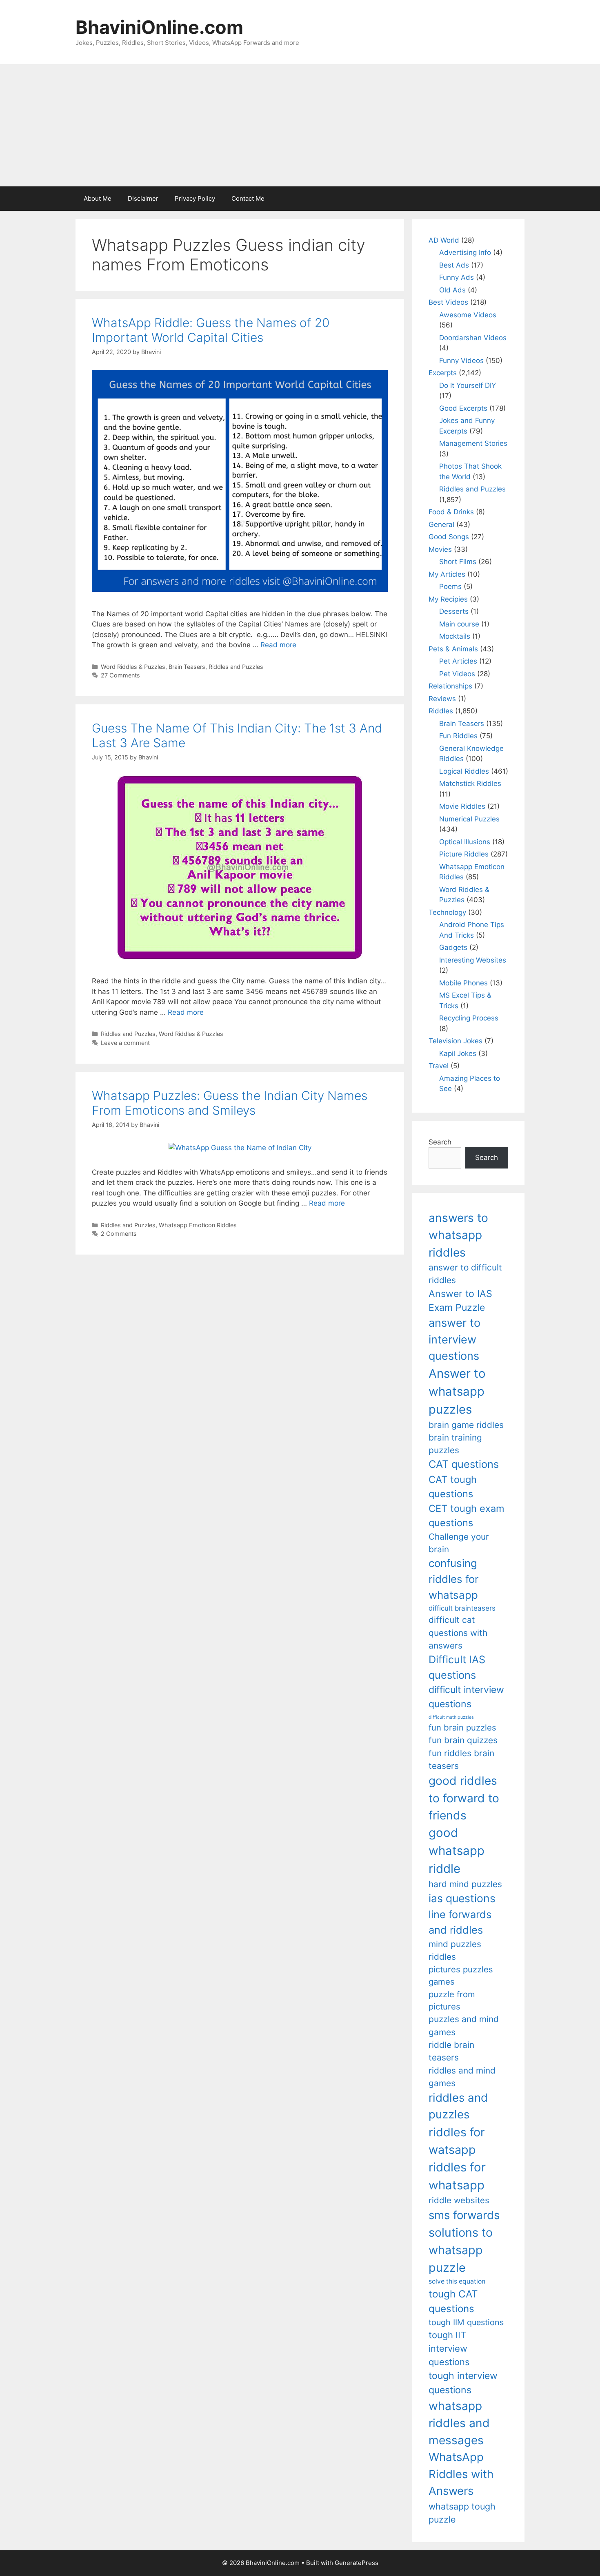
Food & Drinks (451, 512)
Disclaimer (143, 198)
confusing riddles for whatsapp (454, 1579)
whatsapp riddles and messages (459, 2423)
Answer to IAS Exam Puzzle (460, 1301)
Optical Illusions (465, 842)
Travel (439, 1066)
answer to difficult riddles (465, 1274)
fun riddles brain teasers (461, 1759)
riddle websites (459, 2200)
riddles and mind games (462, 2077)
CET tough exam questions (467, 1516)
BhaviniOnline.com (159, 27)
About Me (98, 198)
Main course (459, 624)
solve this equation (457, 2281)
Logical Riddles (464, 771)
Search (440, 1142)
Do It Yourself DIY (468, 385)
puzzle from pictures (452, 2000)
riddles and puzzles (458, 2106)
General (441, 524)
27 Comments (120, 675)
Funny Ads (457, 277)
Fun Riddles (458, 736)
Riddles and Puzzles (236, 667)
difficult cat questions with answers (458, 1633)
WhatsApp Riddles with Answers (461, 2474)
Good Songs (449, 537)
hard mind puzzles (465, 1884)
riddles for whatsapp (457, 2176)
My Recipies (448, 599)
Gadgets (453, 947)
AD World (444, 240)
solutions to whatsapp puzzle (461, 2250)
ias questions (462, 1898)
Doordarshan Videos (473, 338)
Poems (450, 586)
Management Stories (473, 443)
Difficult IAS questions (457, 1667)
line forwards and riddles (460, 1922)
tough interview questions (463, 2383)
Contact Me (248, 198)
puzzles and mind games (464, 2025)
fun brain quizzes (463, 1740)
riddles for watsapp (457, 2141)
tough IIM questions (466, 2322)
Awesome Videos (468, 315)
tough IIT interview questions (449, 2348)
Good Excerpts (463, 408)
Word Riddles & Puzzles (133, 667)
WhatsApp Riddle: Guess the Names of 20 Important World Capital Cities (211, 330)
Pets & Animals (453, 649)
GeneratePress (357, 2563)
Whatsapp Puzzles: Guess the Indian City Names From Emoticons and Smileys (230, 1103)
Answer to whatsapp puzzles (457, 1391)
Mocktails (455, 636)
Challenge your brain (459, 1543)
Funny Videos (461, 361)
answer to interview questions (454, 1339)
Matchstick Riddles (470, 783)
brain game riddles (466, 1425)
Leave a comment (125, 1043)
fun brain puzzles (462, 1727)
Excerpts (443, 373)
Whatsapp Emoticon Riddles (198, 1225)
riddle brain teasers (451, 2051)
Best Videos (448, 302)
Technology (447, 912)
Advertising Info (465, 252)
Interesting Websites (473, 960)
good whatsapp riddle (457, 1851)
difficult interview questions (466, 1697)
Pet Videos (457, 674)
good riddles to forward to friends (464, 1798)
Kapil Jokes (458, 1053)
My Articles (447, 574)
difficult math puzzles (451, 1717)
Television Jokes (456, 1041)
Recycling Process (469, 1018)
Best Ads (454, 265)
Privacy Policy (195, 198)
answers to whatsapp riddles (458, 1235)
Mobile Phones (463, 983)
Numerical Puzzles (469, 819)
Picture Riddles (464, 854)
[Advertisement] (300, 125)
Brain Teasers (187, 667)
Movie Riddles (462, 806)
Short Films (458, 562)
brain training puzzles (455, 1444)
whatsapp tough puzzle (462, 2513)
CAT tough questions (453, 1487)
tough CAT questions (453, 2301)
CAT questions (464, 1464)
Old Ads (452, 290)
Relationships (450, 686)
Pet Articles (458, 661)
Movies (440, 549)
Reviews (442, 699)
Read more (278, 645)
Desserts (454, 611)
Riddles (441, 711)
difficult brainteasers (462, 1608)
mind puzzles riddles (455, 1950)
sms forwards (464, 2215)
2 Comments (119, 1234)
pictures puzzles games (461, 1975)
